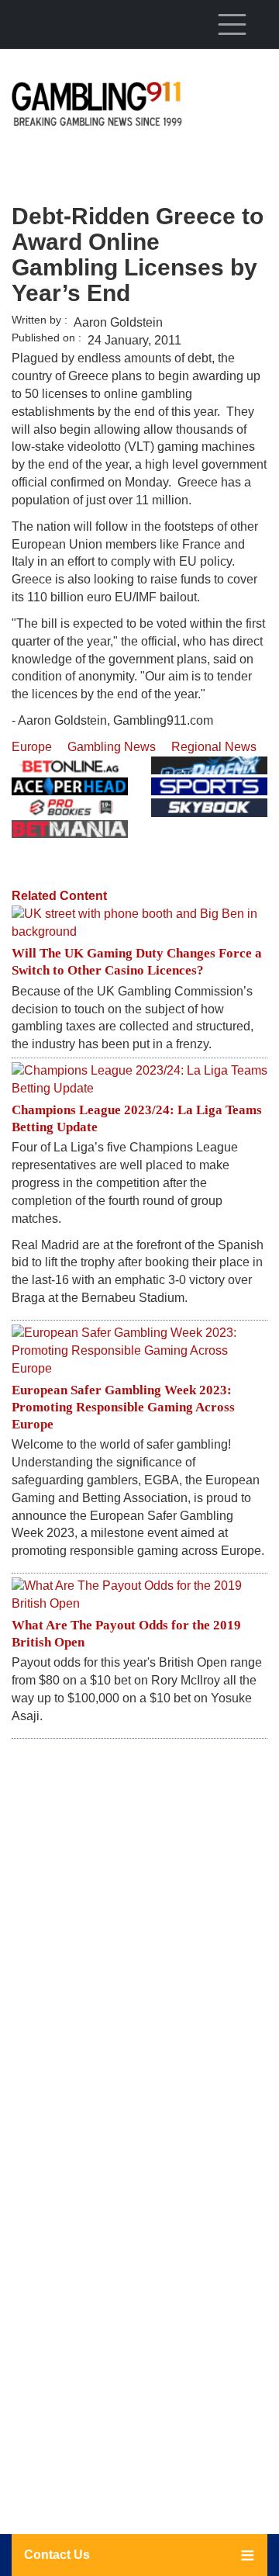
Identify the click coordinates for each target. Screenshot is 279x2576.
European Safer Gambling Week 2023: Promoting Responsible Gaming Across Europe (123, 1407)
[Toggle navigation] (232, 24)
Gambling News (112, 747)
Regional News (214, 747)
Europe (32, 747)
